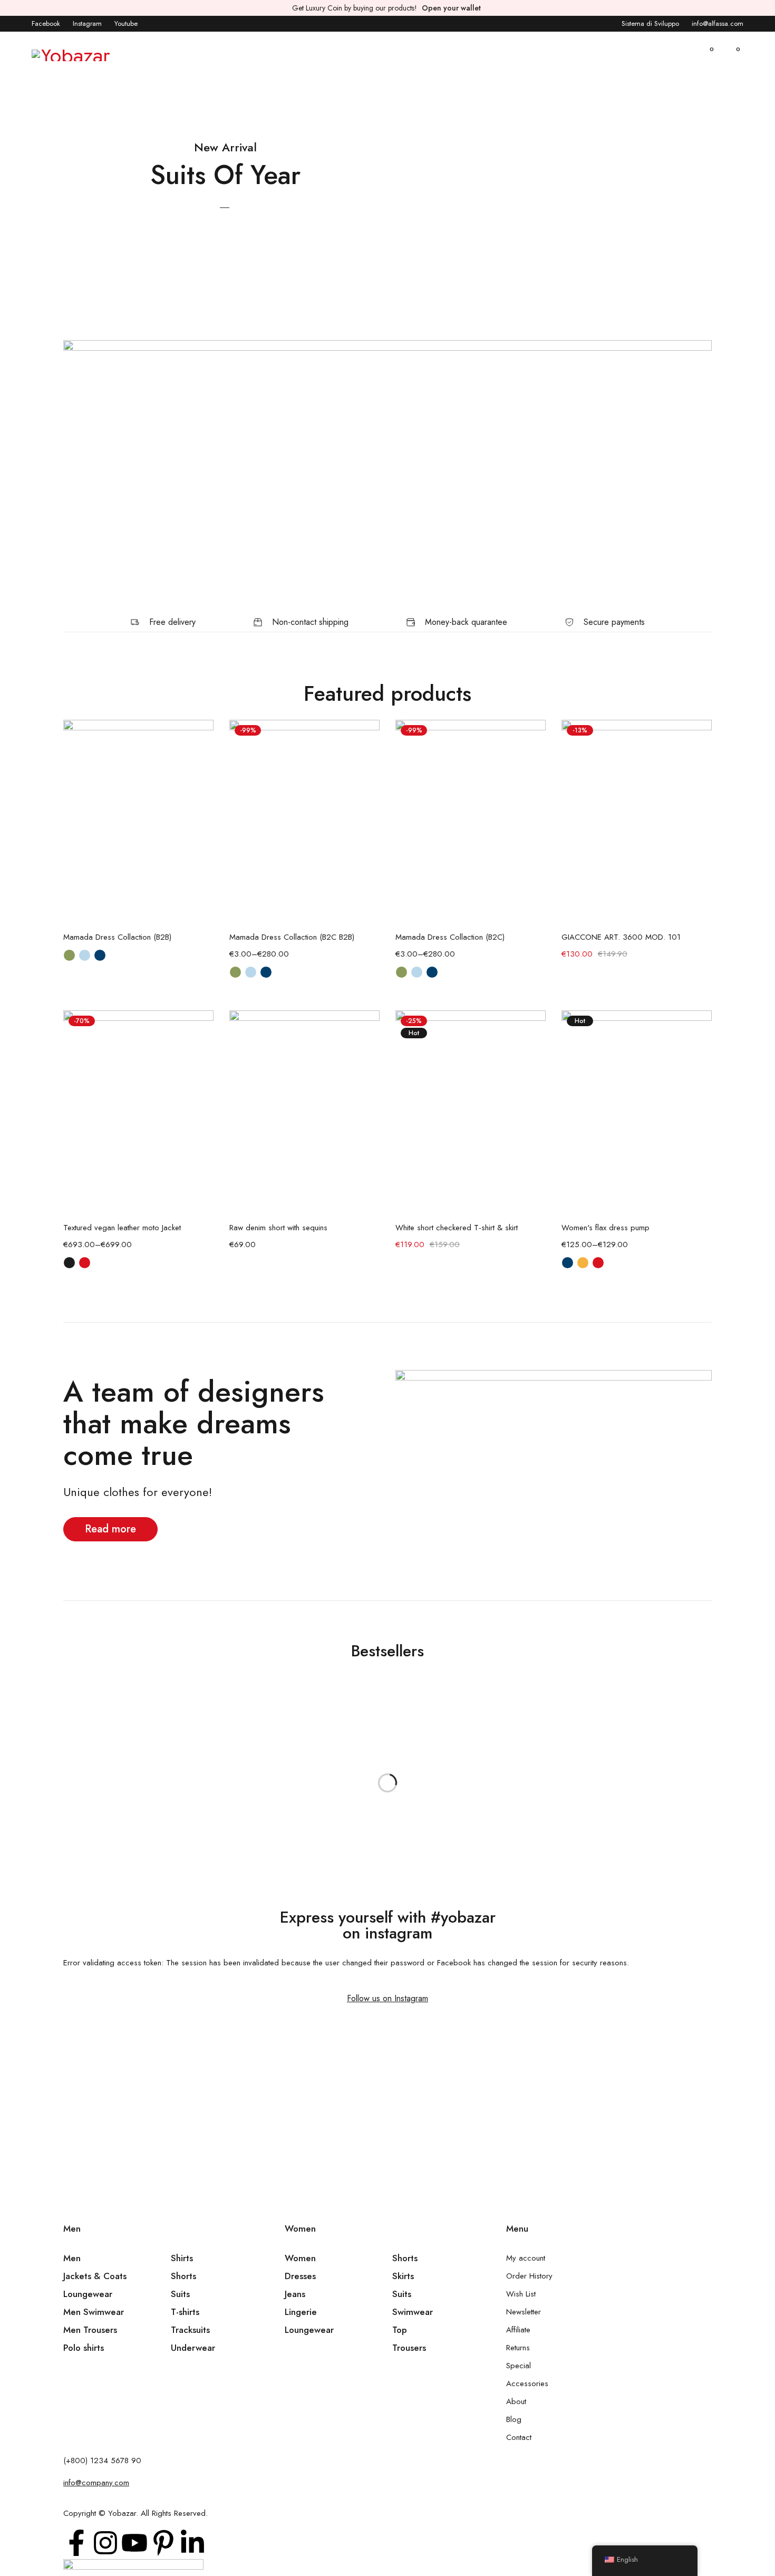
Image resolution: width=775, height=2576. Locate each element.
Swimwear (413, 2312)
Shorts (183, 2276)
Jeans (295, 2294)
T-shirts (185, 2312)
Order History (529, 2276)
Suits (180, 2294)
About (516, 2401)
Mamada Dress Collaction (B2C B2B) (292, 937)
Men (72, 2258)
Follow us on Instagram (387, 1998)
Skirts (403, 2276)
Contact (519, 2437)
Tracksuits (190, 2330)
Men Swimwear (94, 2312)
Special (519, 2366)
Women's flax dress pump (606, 1228)
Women (300, 2258)
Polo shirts (84, 2348)
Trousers (409, 2348)
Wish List (521, 2294)
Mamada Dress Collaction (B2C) (450, 937)
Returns (518, 2348)
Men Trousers (90, 2330)
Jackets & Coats (95, 2276)
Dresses (300, 2276)
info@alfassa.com (718, 23)
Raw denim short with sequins (278, 1228)
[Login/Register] (680, 55)
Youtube (126, 23)
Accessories (527, 2384)
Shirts (182, 2258)
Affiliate (518, 2330)
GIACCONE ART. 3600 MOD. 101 (621, 937)
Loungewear (88, 2294)
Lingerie (301, 2312)
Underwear (193, 2348)
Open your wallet (451, 8)
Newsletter (524, 2312)
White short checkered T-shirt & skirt (457, 1228)
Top (400, 2330)
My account (526, 2258)
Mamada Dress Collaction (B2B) (117, 937)
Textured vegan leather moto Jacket (122, 1228)
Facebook (46, 23)
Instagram (87, 23)
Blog (514, 2419)
